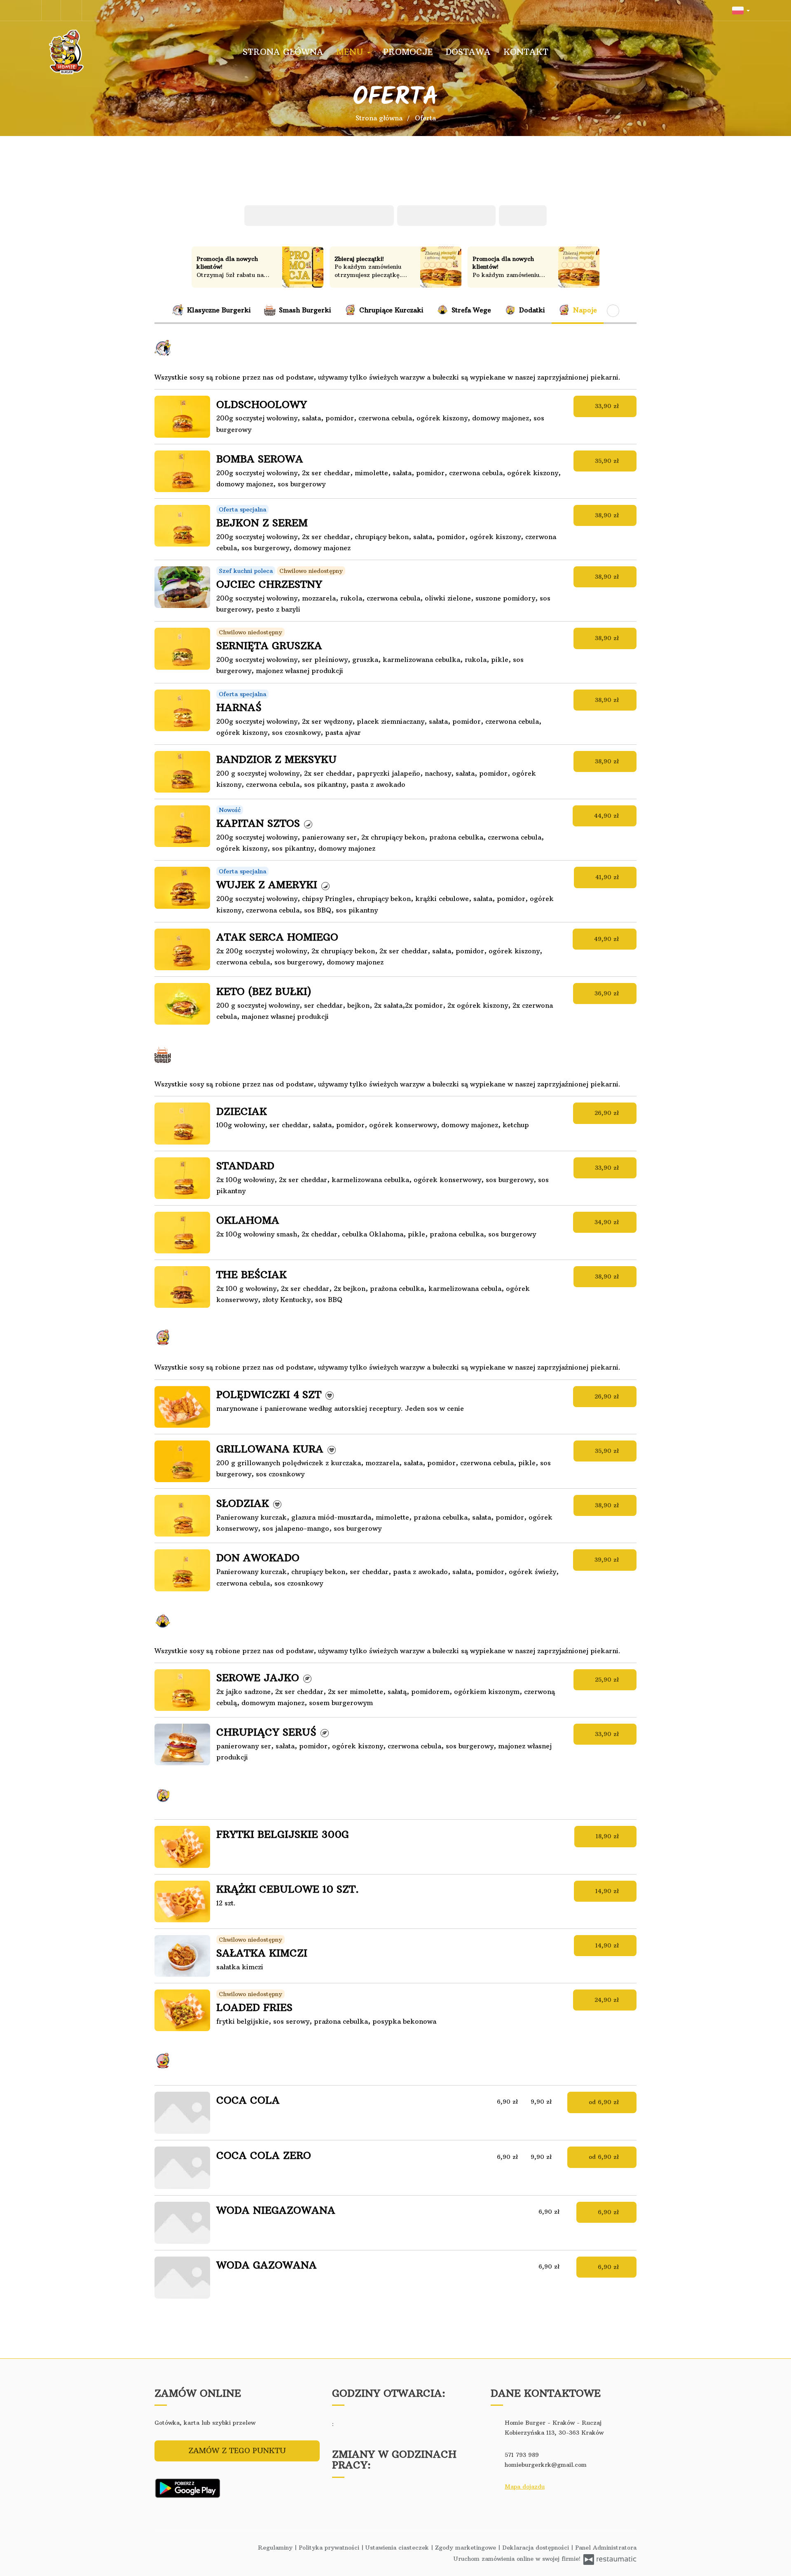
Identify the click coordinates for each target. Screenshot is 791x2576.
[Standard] (182, 1178)
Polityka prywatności (330, 2548)
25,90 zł (608, 1680)
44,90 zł (608, 816)
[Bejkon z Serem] (182, 526)
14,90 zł (608, 1891)
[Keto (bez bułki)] (182, 1004)
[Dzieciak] (182, 1123)
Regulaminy (276, 2548)
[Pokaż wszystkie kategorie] (613, 311)
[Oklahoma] (182, 1233)
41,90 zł (608, 877)
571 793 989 (522, 2455)
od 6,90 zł (605, 2102)
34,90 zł (608, 1222)
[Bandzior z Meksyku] (182, 772)
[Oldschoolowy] (182, 416)
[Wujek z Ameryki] (182, 888)
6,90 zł (610, 2212)
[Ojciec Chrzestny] (182, 587)
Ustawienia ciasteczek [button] (398, 2548)
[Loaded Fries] (182, 2010)
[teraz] (346, 2424)
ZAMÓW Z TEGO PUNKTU (237, 2450)
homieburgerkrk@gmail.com (546, 2465)
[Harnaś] (182, 710)
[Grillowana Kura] (182, 1461)
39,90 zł (608, 1560)
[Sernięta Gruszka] (182, 649)
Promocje (408, 52)
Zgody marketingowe (467, 2548)
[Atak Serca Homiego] (182, 949)
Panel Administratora (606, 2548)
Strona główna (283, 52)
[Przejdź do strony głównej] (95, 52)
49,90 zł (608, 939)
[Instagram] (73, 10)
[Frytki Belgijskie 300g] (182, 1847)
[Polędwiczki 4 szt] (182, 1407)
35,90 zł (608, 461)
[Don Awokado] (182, 1570)
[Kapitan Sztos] (182, 826)
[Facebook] (51, 10)
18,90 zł (608, 1836)
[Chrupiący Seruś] (182, 1744)
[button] (741, 10)
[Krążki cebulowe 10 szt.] (182, 1902)
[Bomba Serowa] (182, 471)
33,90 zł (608, 406)
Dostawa (468, 52)
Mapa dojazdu (525, 2487)
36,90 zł (608, 993)
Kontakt (526, 52)
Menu (351, 52)
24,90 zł (608, 2000)
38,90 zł (608, 515)
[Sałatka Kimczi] (182, 1956)
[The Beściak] (182, 1287)
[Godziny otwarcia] (359, 2424)
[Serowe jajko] (182, 1690)
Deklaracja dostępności (537, 2548)
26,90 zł (608, 1113)
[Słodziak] (182, 1516)
